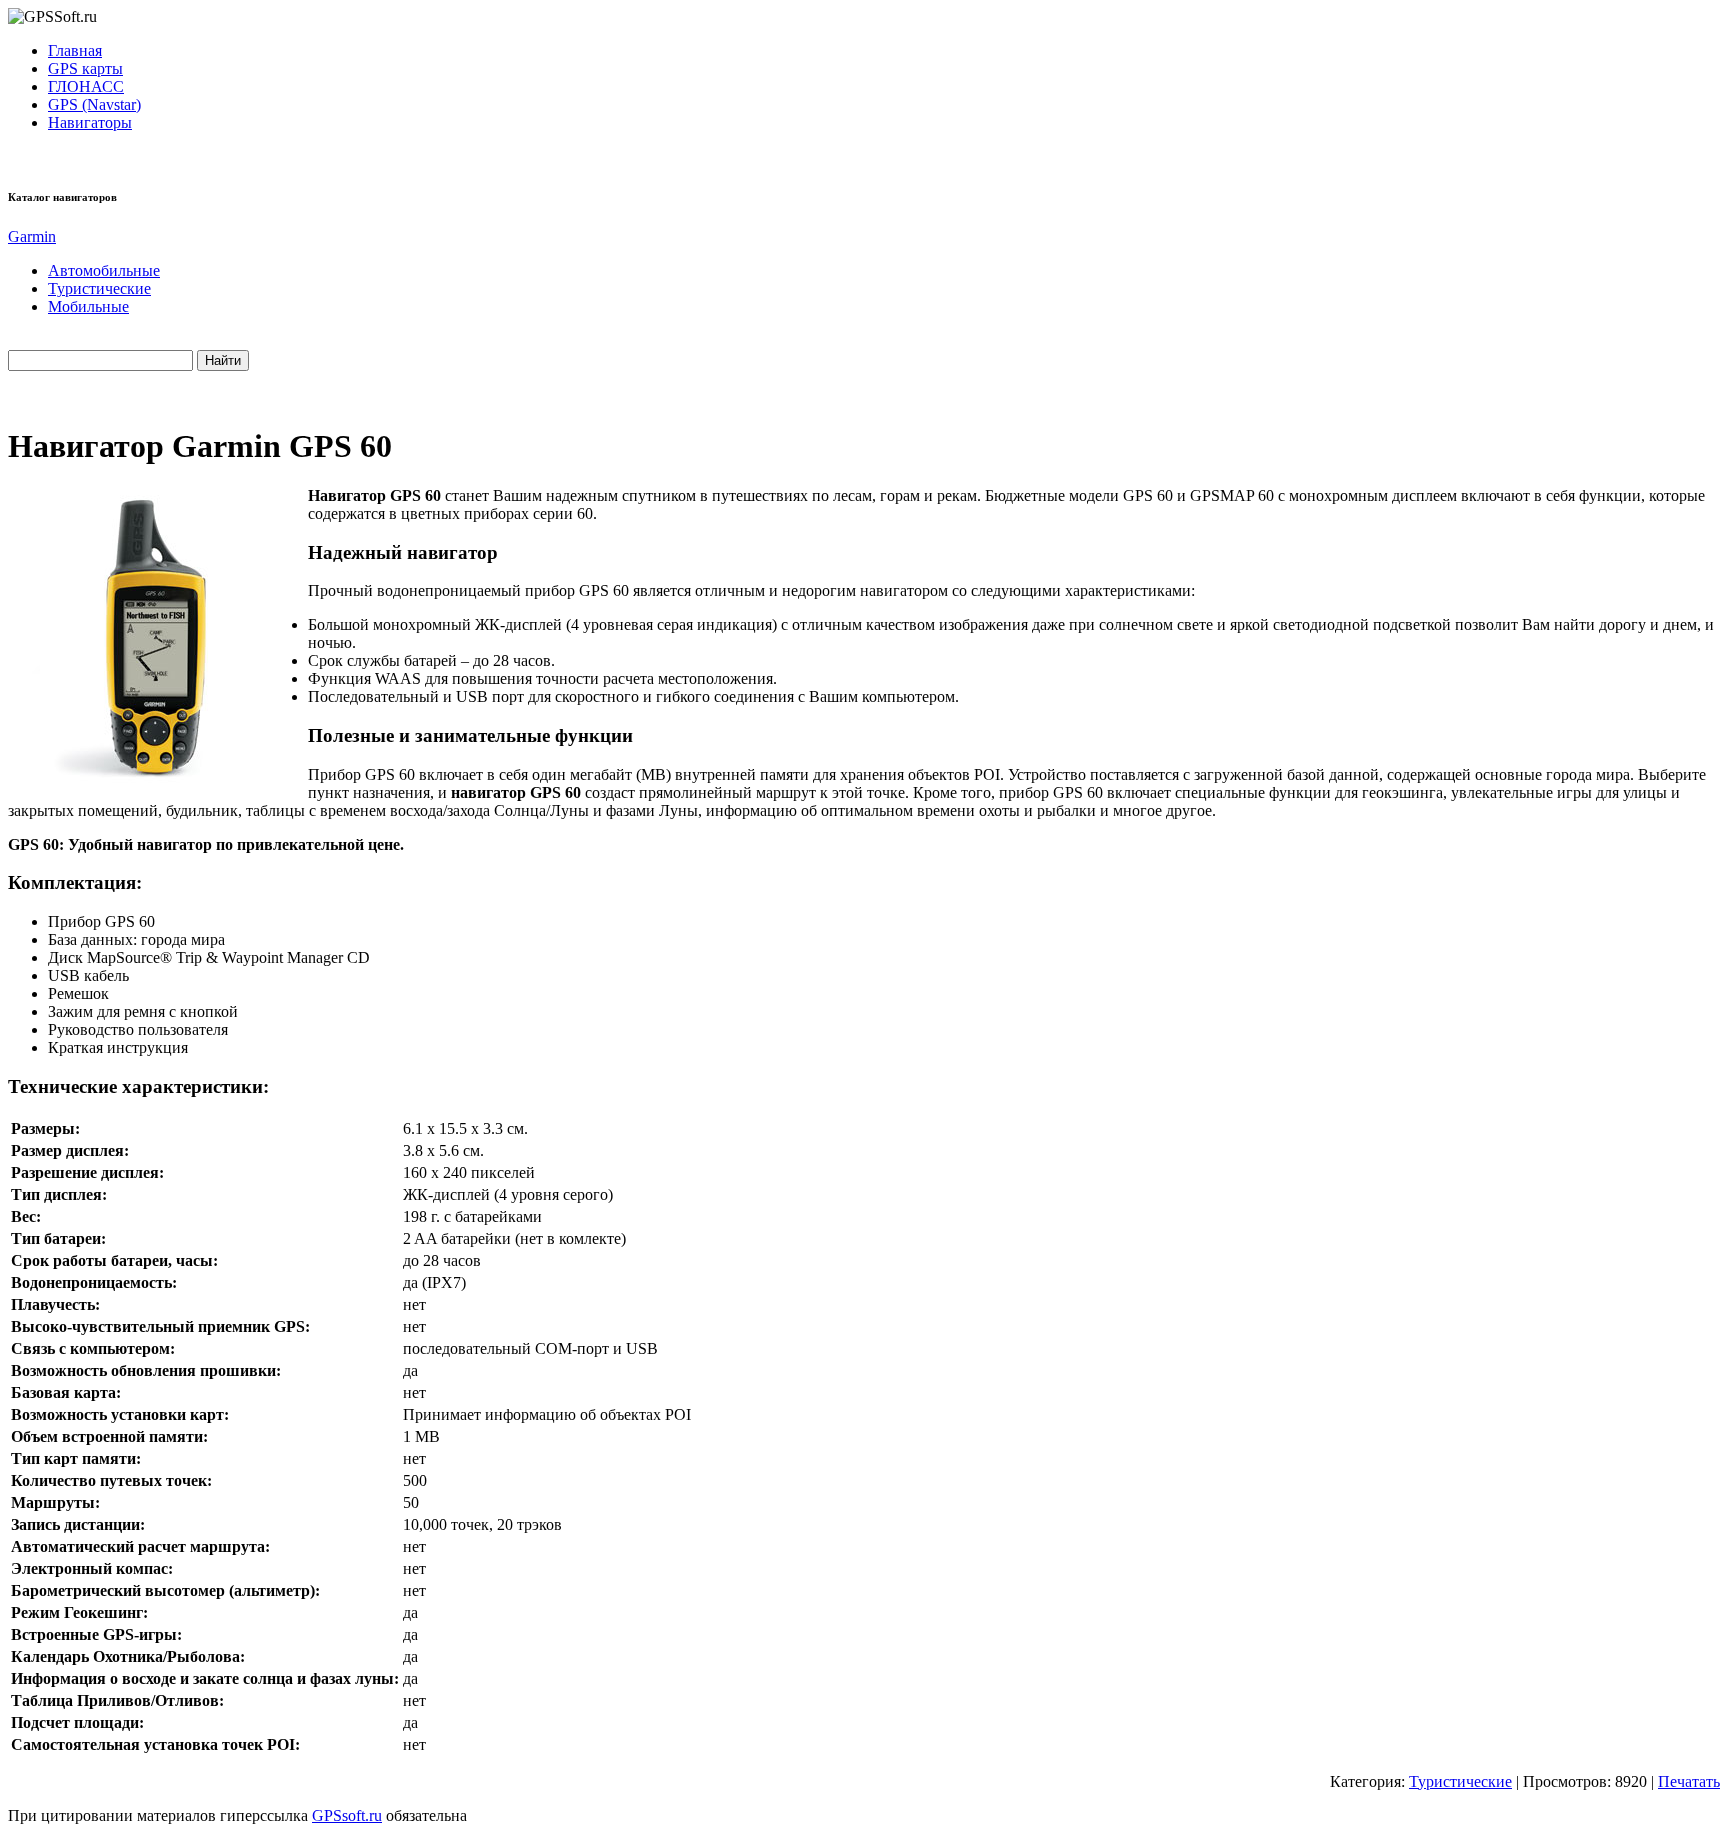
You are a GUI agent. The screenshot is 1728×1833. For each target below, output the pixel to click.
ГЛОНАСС (86, 86)
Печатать (1689, 1781)
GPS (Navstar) (94, 104)
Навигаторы (90, 122)
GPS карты (85, 68)
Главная (75, 50)
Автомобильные (104, 270)
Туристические (99, 288)
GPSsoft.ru (347, 1815)
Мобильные (88, 306)
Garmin (32, 236)
